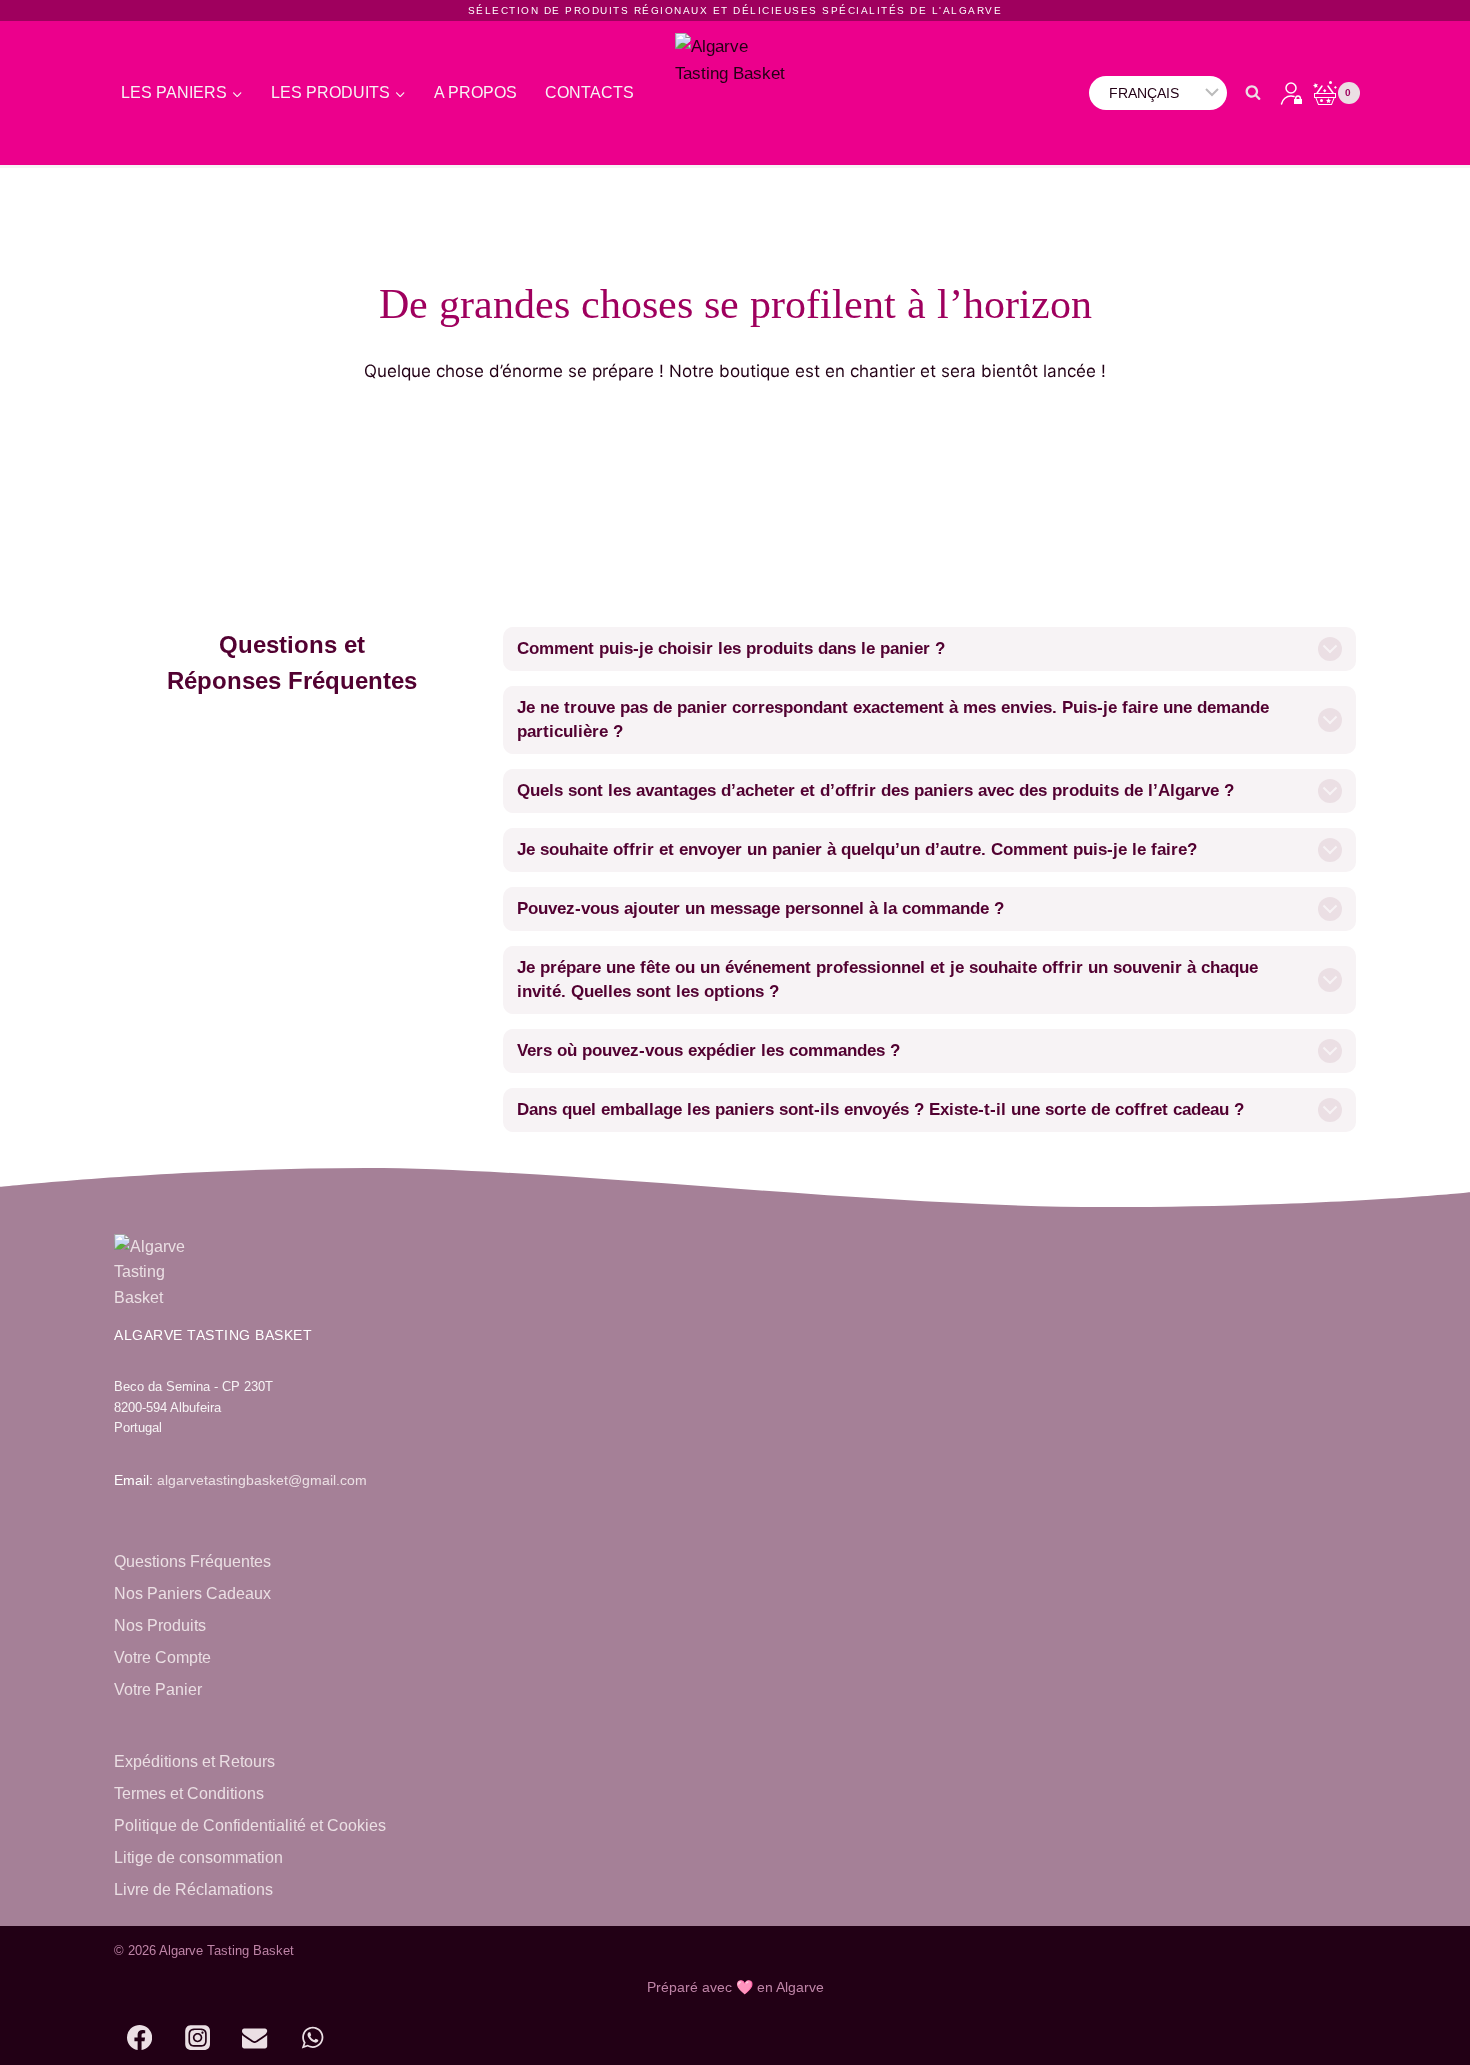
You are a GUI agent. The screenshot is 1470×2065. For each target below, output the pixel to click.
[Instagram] (197, 2038)
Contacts (589, 92)
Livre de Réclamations (193, 1889)
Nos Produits (160, 1625)
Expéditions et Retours (194, 1761)
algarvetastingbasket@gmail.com (262, 1480)
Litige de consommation (198, 1857)
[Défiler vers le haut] (1407, 2037)
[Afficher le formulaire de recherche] (1253, 93)
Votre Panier (158, 1689)
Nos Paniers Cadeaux (192, 1593)
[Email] (255, 2038)
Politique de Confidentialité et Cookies (250, 1825)
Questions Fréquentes (192, 1561)
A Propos (475, 92)
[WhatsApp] (313, 2038)
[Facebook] (139, 2038)
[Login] (1291, 93)
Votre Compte (162, 1657)
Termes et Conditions (189, 1793)
